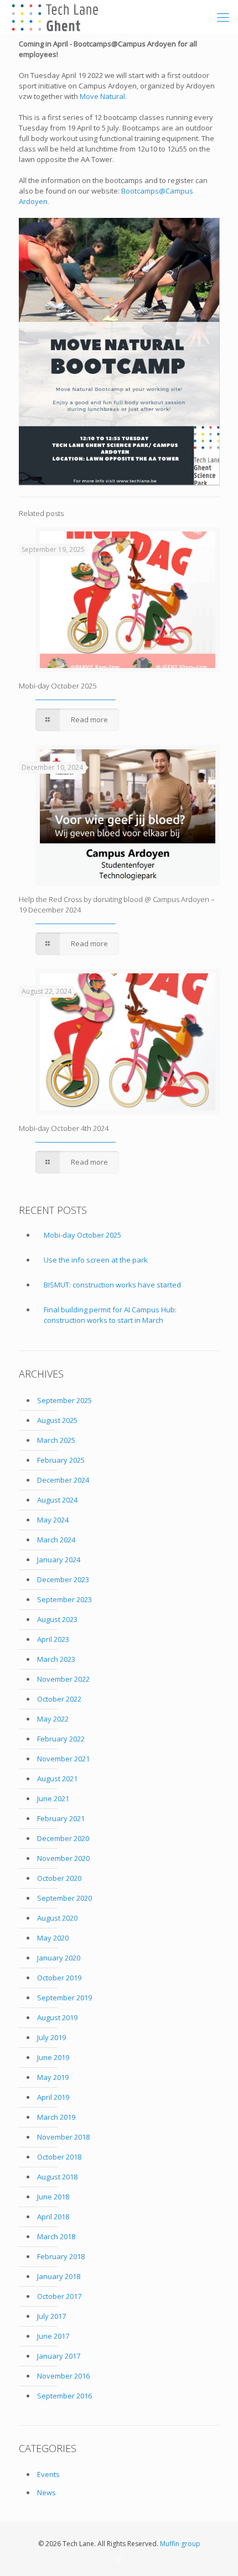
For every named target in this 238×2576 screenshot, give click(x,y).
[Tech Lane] (54, 17)
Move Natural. (103, 96)
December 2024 (63, 1480)
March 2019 (56, 2117)
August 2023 (57, 1619)
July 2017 (51, 2316)
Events (48, 2474)
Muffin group (180, 2544)
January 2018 (59, 2276)
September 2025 (64, 1400)
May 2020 (53, 1938)
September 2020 (64, 1898)
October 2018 (59, 2157)
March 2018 (56, 2236)
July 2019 (51, 2037)
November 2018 (63, 2137)
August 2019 (57, 2017)
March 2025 (56, 1440)
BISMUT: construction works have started (112, 1285)
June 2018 (53, 2197)
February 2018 (61, 2256)
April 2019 (53, 2097)
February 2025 (61, 1460)
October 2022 (59, 1699)
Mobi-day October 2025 (58, 686)
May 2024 (53, 1520)
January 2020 (59, 1958)
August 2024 (57, 1500)
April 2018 (53, 2217)
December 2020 (63, 1838)
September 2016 (64, 2396)
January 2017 (59, 2356)
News (46, 2492)
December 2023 (63, 1579)
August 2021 (57, 1779)
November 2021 (63, 1759)
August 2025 (57, 1420)
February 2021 (61, 1818)
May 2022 (53, 1719)
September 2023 (64, 1599)
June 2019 (53, 2057)
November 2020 (63, 1858)
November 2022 (63, 1679)
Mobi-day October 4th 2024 (64, 1128)
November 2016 (63, 2376)
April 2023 (53, 1639)
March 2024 (56, 1540)
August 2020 (57, 1918)
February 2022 (61, 1739)
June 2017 (53, 2336)
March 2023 (56, 1659)
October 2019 (59, 1978)
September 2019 (64, 1998)
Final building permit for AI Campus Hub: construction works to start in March (110, 1315)
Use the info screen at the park (96, 1260)
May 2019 (53, 2077)
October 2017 (59, 2296)
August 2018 (57, 2177)
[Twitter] (119, 2559)
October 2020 (59, 1878)
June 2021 (53, 1798)
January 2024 (59, 1560)
